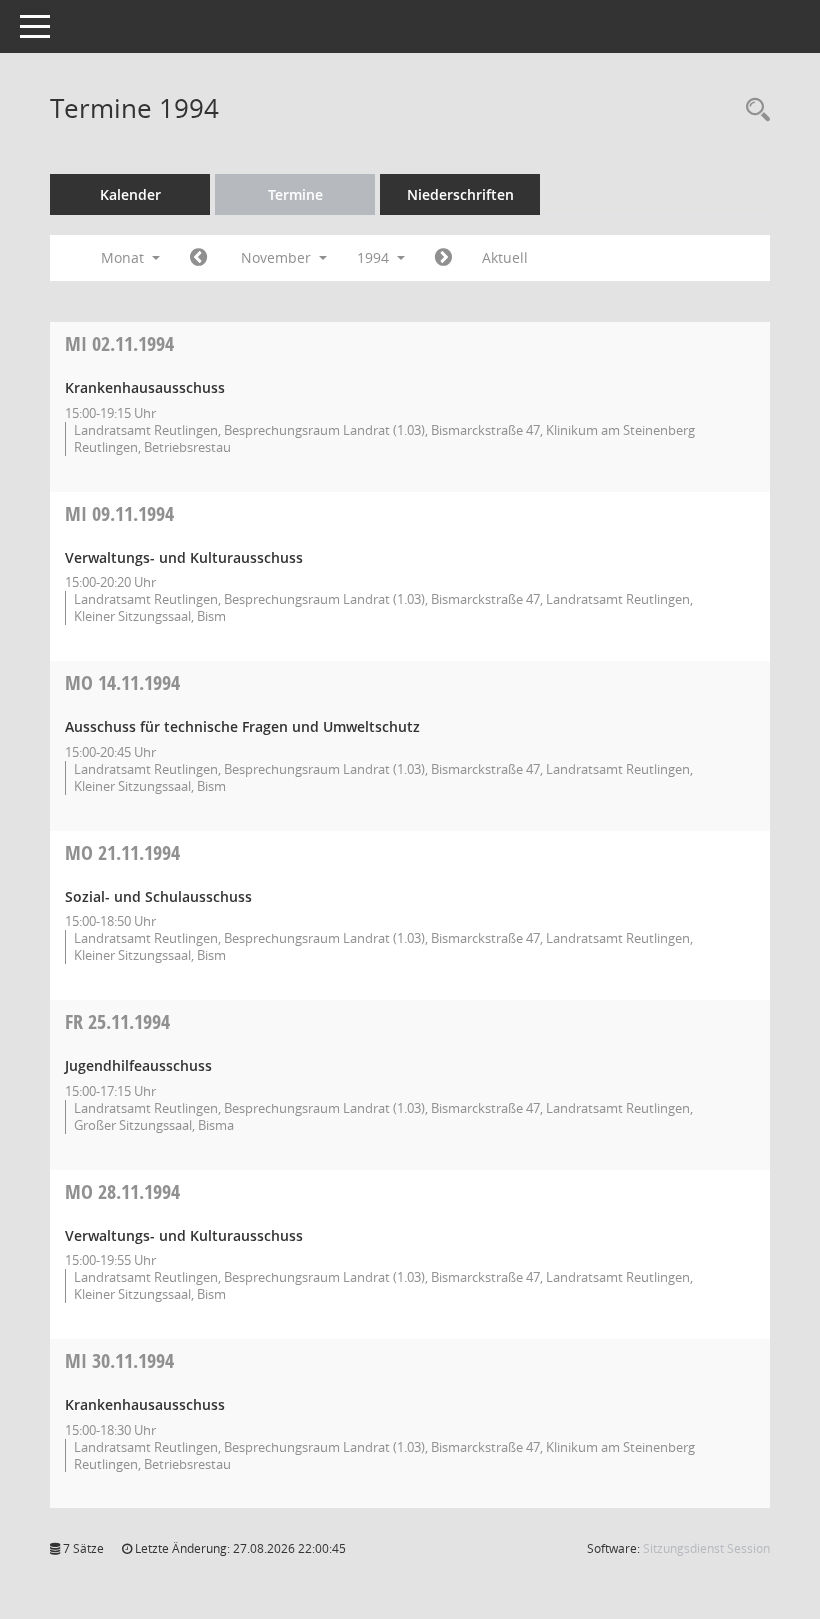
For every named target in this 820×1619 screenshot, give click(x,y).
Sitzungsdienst (706, 1548)
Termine (295, 194)
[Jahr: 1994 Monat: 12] (443, 258)
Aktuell (505, 257)
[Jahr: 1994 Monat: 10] (198, 258)
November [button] (278, 257)
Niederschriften (460, 194)
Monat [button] (124, 257)
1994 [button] (375, 257)
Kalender (130, 194)
